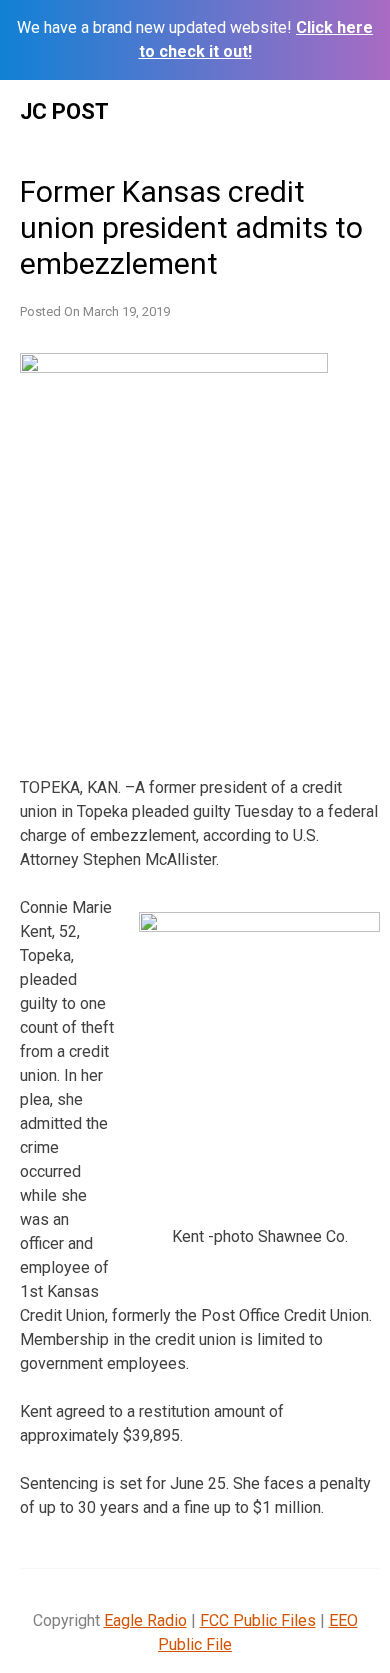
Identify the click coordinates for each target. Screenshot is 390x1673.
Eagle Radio (145, 1620)
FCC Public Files (258, 1620)
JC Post (64, 111)
